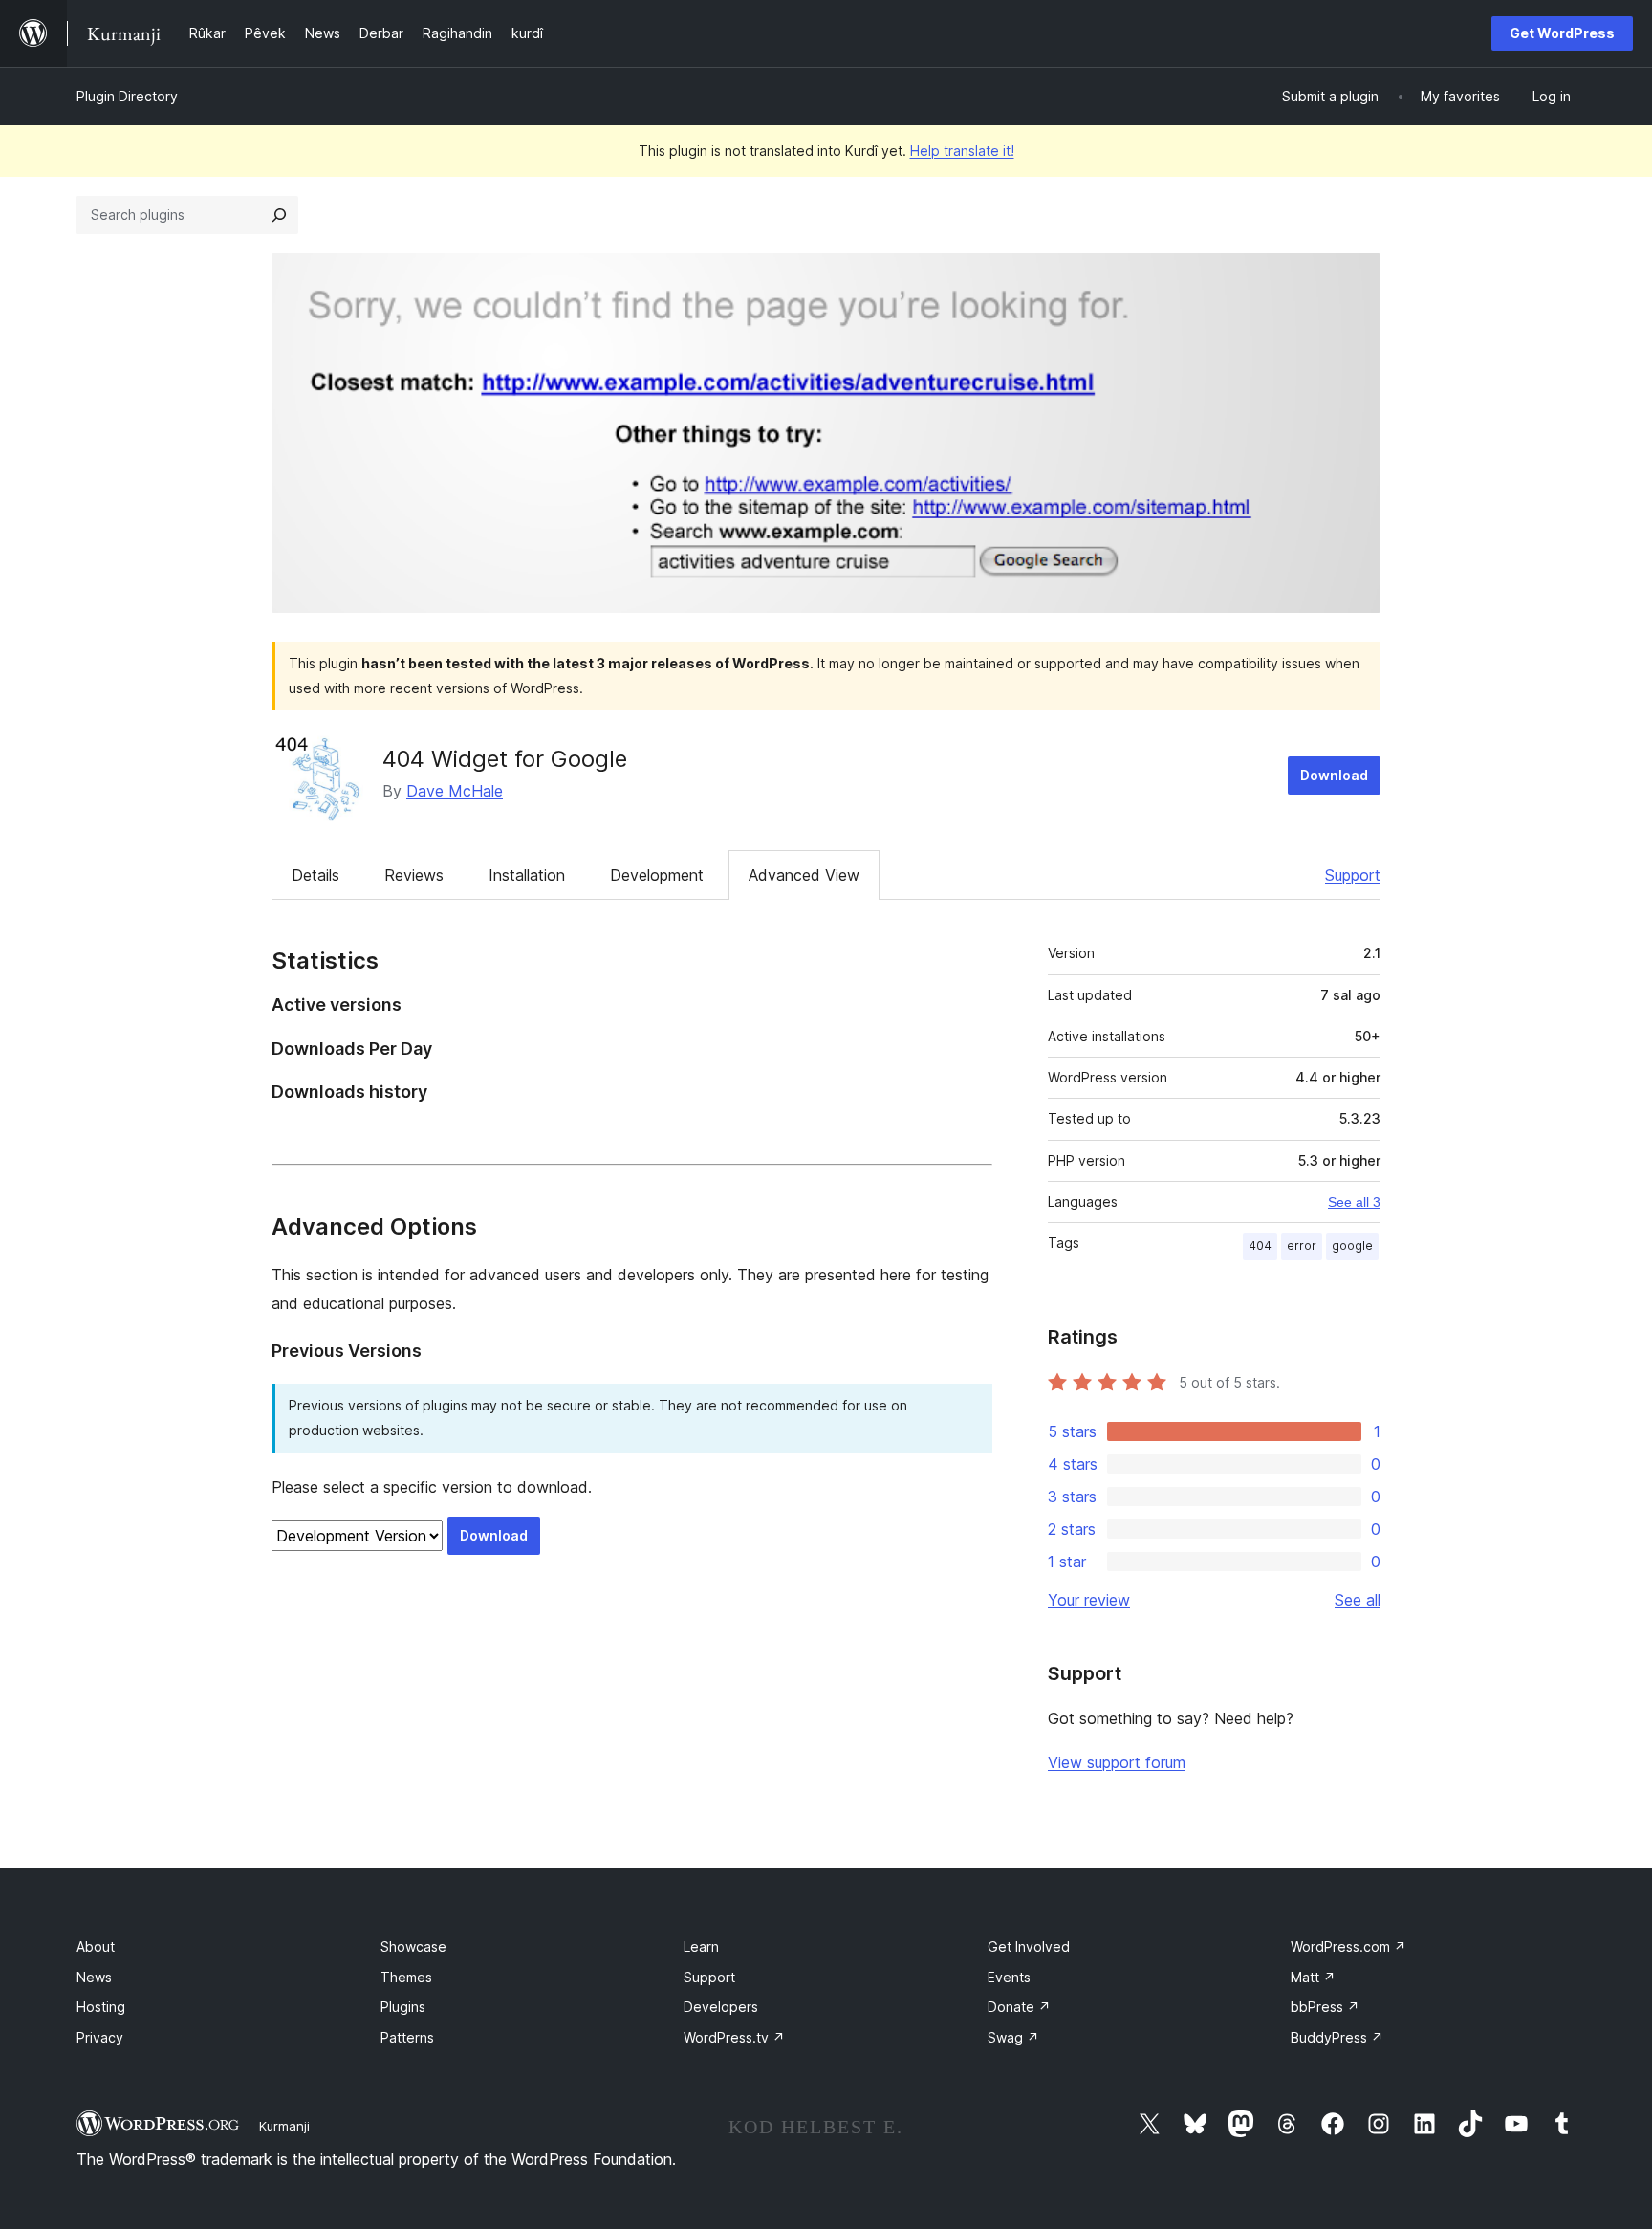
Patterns (407, 2037)
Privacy (100, 2037)
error (1302, 1246)
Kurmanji (284, 2126)
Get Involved (1029, 1946)
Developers (721, 2007)
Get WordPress (1562, 33)
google (1352, 1246)
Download (1334, 775)
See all (1358, 1600)
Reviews (414, 875)
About (96, 1946)
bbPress (1325, 2007)
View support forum (1117, 1762)
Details (315, 875)
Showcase (413, 1946)
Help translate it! (962, 151)
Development (657, 875)
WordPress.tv (734, 2037)
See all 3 (1354, 1202)
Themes (406, 1977)
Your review (1089, 1600)
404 (1260, 1246)
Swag (1013, 2037)
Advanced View (804, 875)
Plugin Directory (127, 96)
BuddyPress (1337, 2037)
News (94, 1977)
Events (1009, 1977)
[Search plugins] (279, 215)
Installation (527, 875)
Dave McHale (455, 791)
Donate (1019, 2007)
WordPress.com (1348, 1946)
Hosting (101, 2007)
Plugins (403, 2007)
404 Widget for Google (505, 759)
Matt (1313, 1977)
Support (1353, 875)
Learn (701, 1946)
